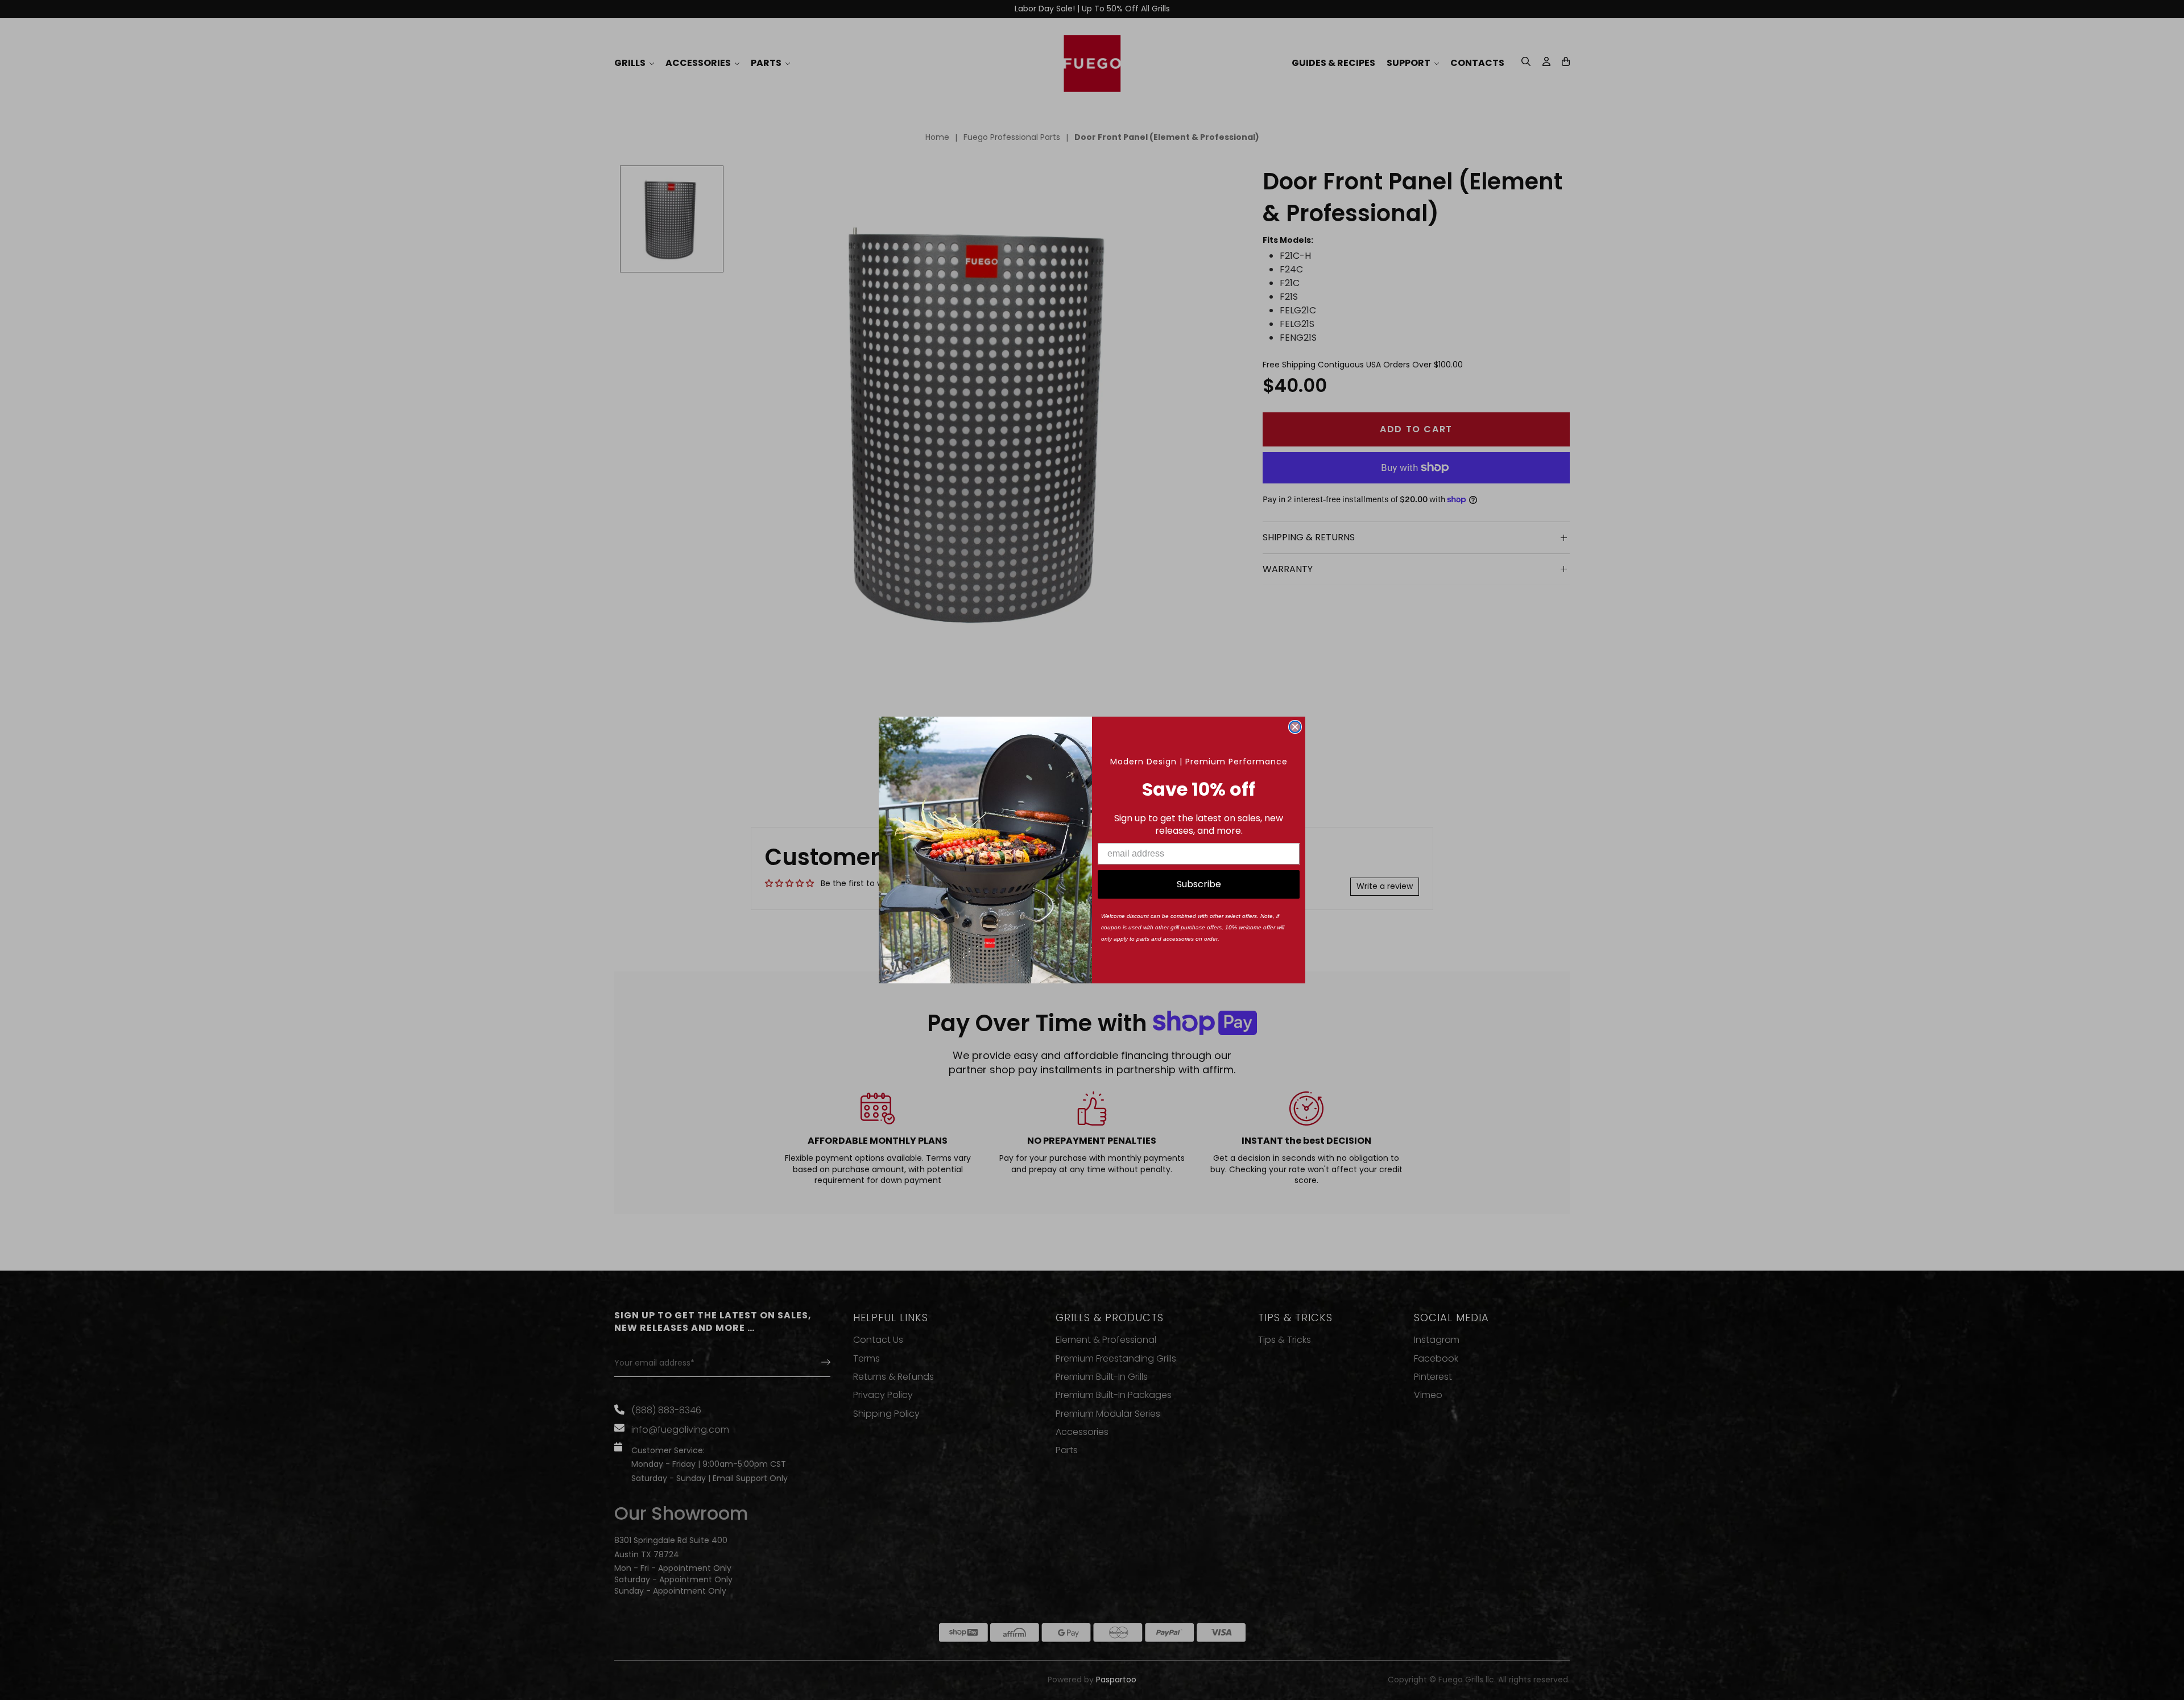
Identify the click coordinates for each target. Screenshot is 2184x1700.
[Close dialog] (1295, 727)
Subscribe (1199, 884)
